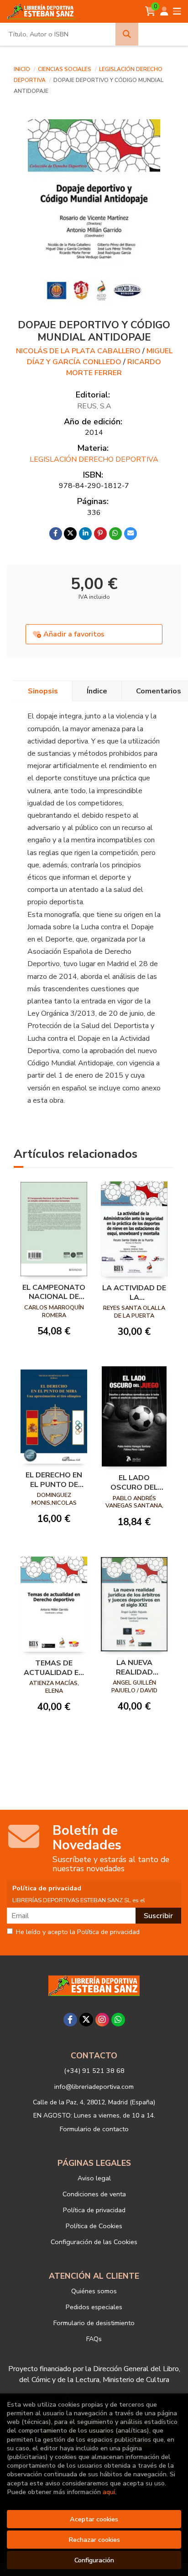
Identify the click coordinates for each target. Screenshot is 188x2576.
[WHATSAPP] (118, 2020)
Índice (97, 691)
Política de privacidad (94, 2210)
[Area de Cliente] (164, 11)
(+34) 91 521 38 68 (94, 2071)
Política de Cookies (94, 2226)
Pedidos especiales (94, 2307)
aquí (109, 2492)
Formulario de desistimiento (94, 2323)
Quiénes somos (94, 2291)
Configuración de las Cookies (94, 2242)
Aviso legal (94, 2178)
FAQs (94, 2339)
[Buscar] (127, 34)
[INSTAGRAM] (102, 2020)
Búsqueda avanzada (163, 34)
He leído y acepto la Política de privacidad (78, 1932)
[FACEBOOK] (70, 2020)
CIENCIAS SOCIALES (65, 69)
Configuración (94, 2560)
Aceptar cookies (94, 2519)
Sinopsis (43, 691)
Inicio (22, 69)
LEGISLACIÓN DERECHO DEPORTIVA (94, 459)
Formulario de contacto (94, 2129)
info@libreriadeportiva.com (94, 2087)
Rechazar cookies (94, 2540)
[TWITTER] (86, 2020)
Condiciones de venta (94, 2194)
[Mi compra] (150, 11)
